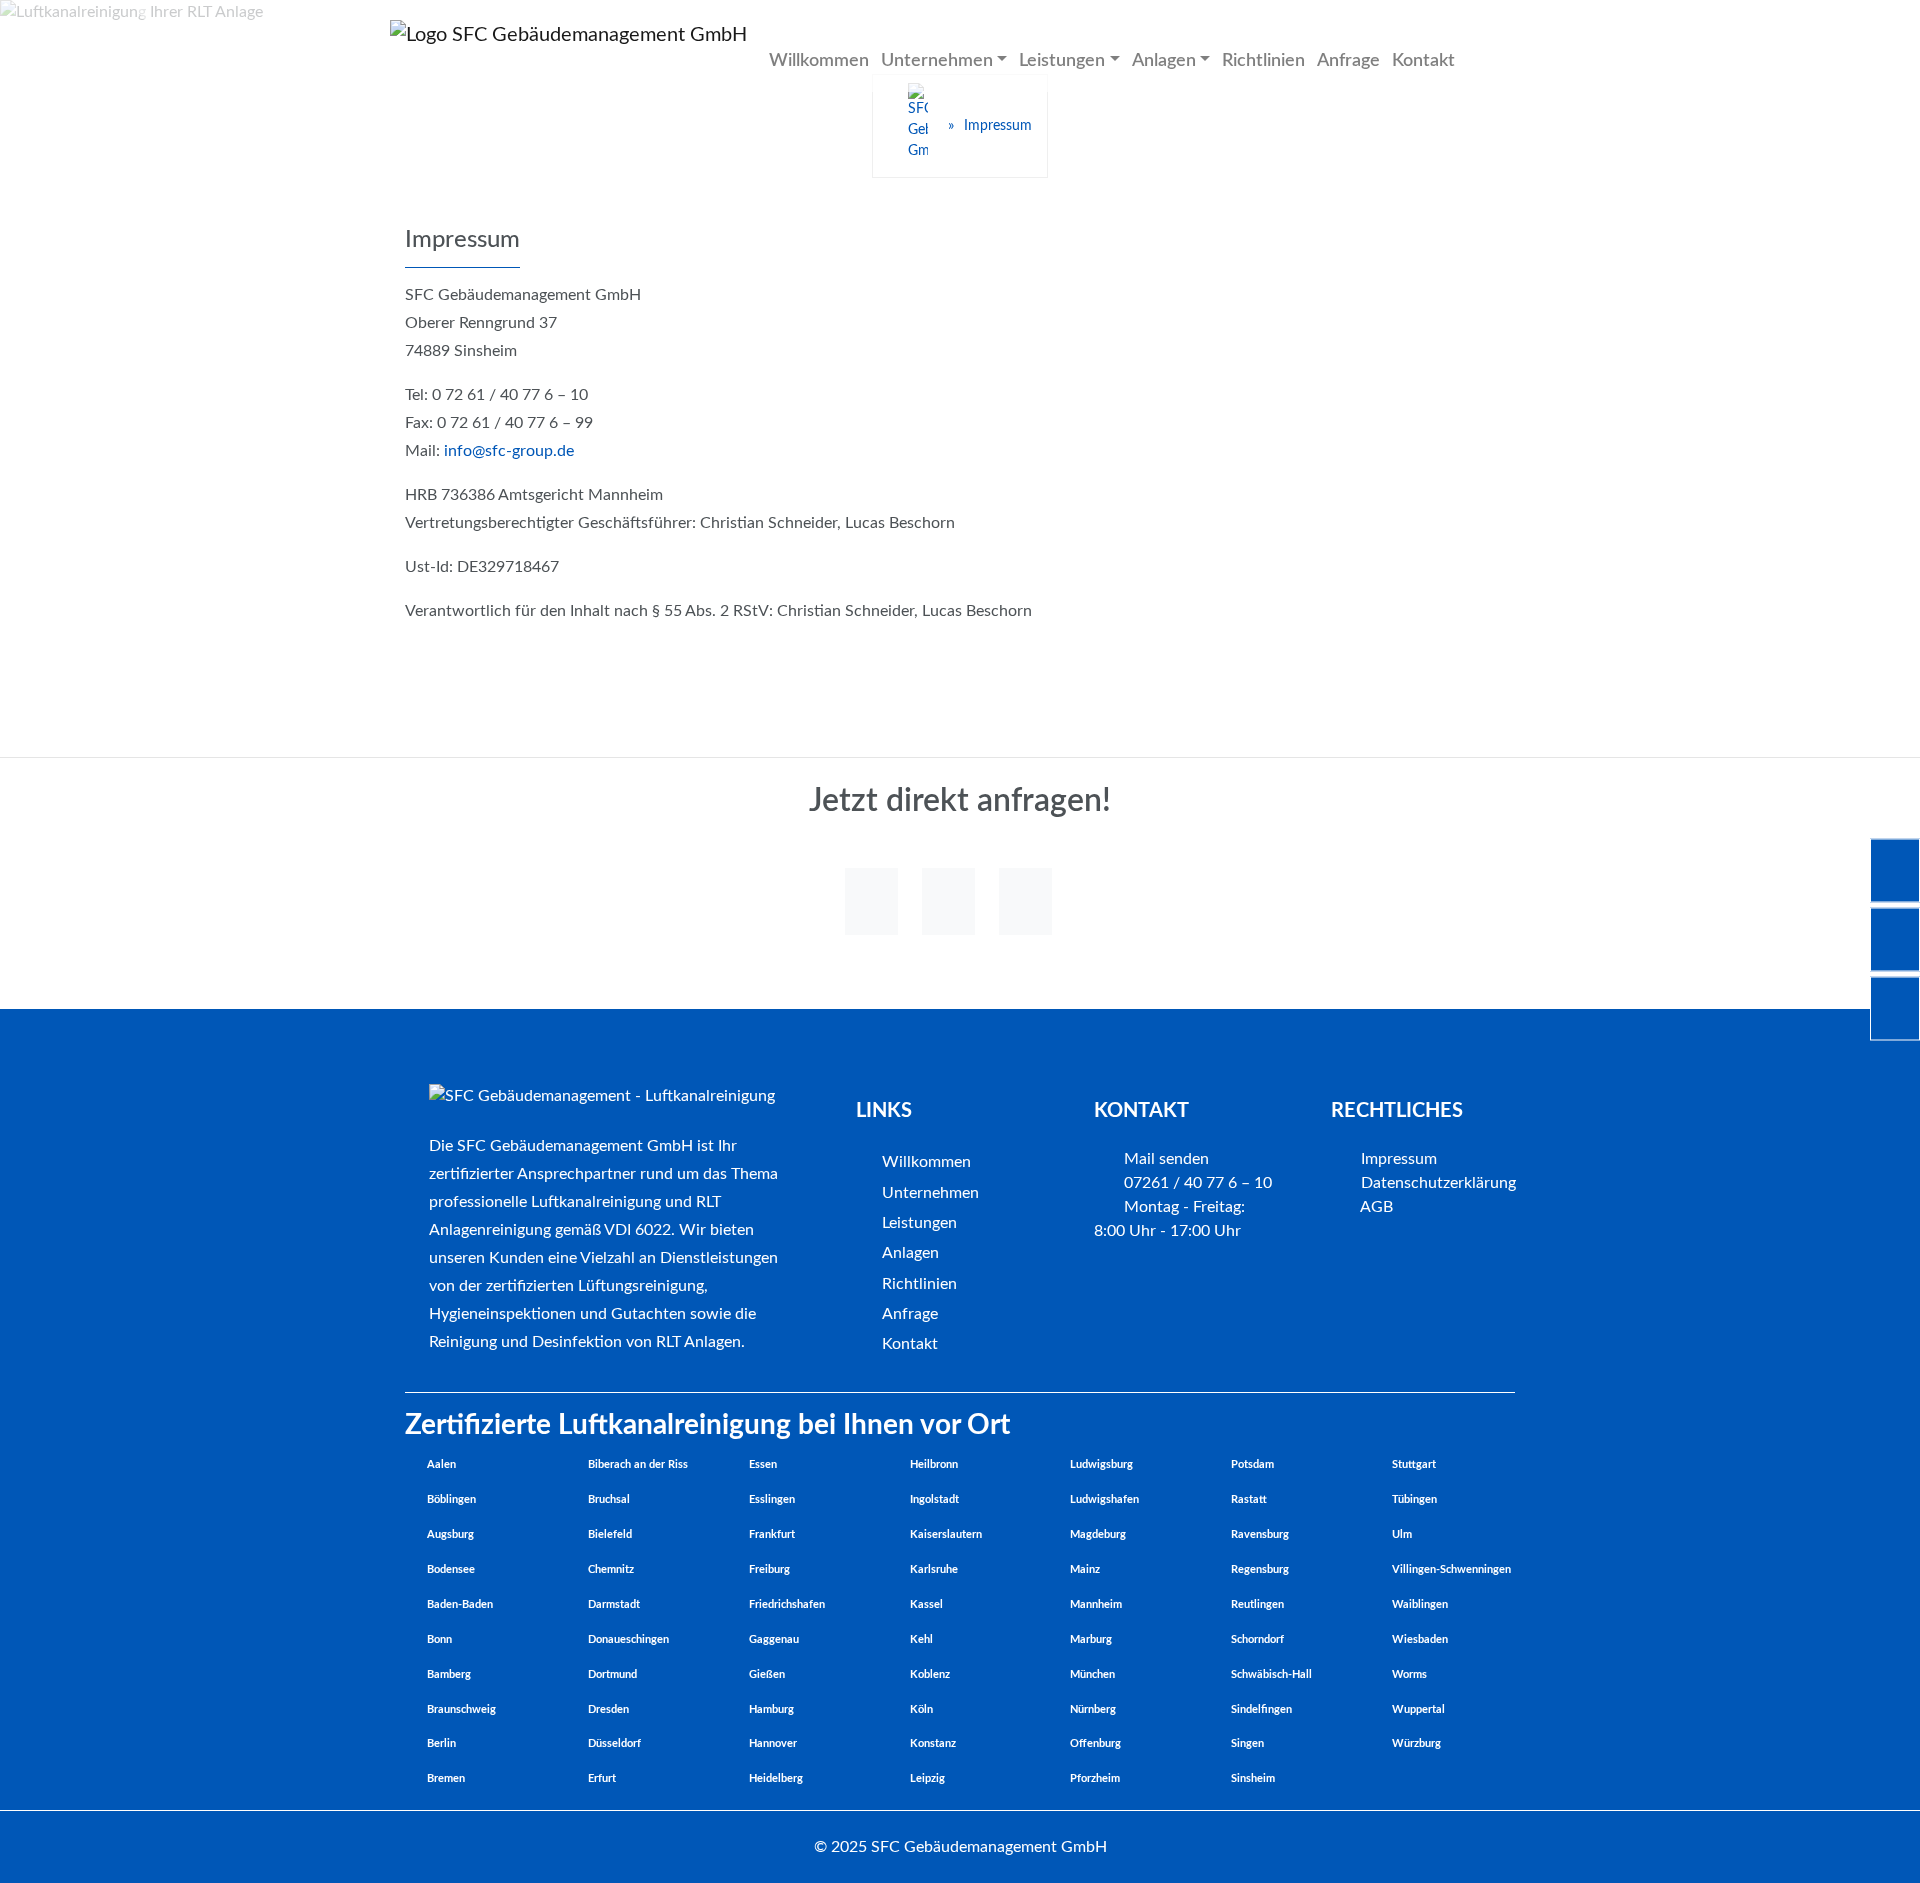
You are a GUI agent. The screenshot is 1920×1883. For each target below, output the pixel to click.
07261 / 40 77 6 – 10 (1196, 1183)
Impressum (1397, 1159)
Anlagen (910, 1253)
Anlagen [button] (1164, 60)
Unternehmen (930, 1193)
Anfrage (1348, 60)
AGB (1375, 1207)
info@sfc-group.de (509, 451)
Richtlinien (1263, 60)
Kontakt (1423, 60)
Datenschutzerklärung (1436, 1183)
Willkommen (819, 60)
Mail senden (1164, 1159)
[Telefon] (948, 901)
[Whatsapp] (871, 901)
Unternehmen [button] (937, 60)
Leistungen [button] (1062, 60)
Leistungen (919, 1223)
